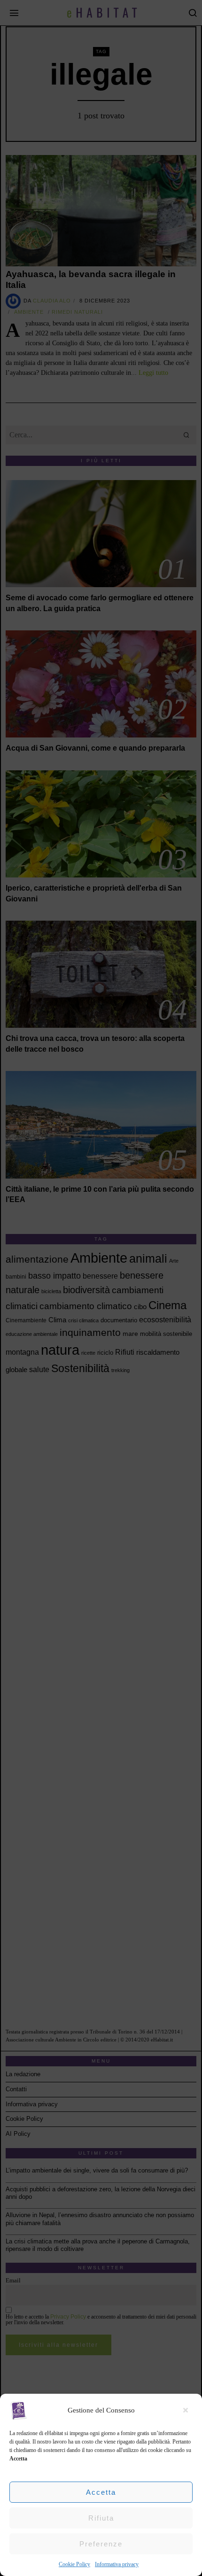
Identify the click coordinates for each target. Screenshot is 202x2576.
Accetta (101, 2492)
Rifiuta (101, 2518)
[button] (188, 2410)
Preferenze (101, 2544)
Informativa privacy (117, 2564)
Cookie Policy (74, 2564)
